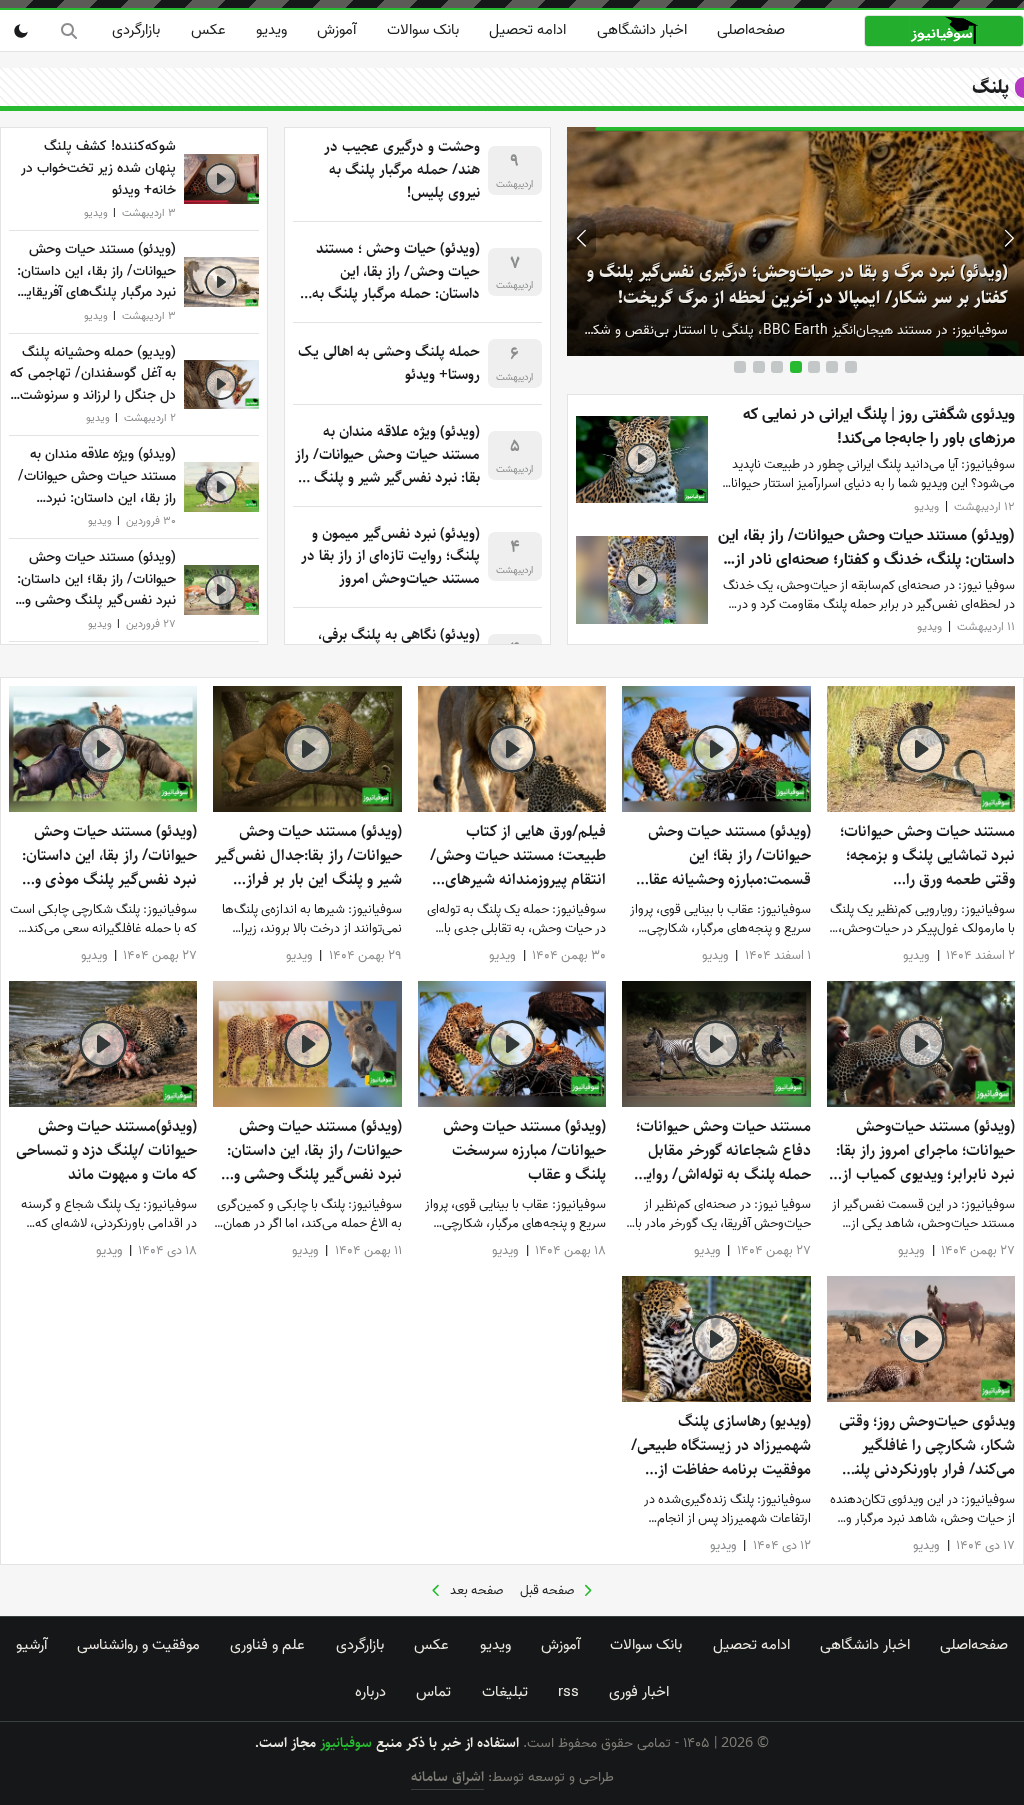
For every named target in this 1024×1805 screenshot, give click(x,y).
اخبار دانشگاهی (642, 30)
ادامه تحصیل (527, 30)
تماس (433, 1692)
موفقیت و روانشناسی (138, 1645)
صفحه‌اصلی (751, 30)
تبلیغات (505, 1692)
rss (568, 1692)
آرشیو (31, 1645)
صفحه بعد (476, 1590)
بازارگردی (136, 30)
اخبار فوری (639, 1692)
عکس (208, 30)
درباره (370, 1692)
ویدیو (271, 30)
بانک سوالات (423, 30)
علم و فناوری (267, 1645)
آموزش (336, 30)
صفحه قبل (547, 1590)
